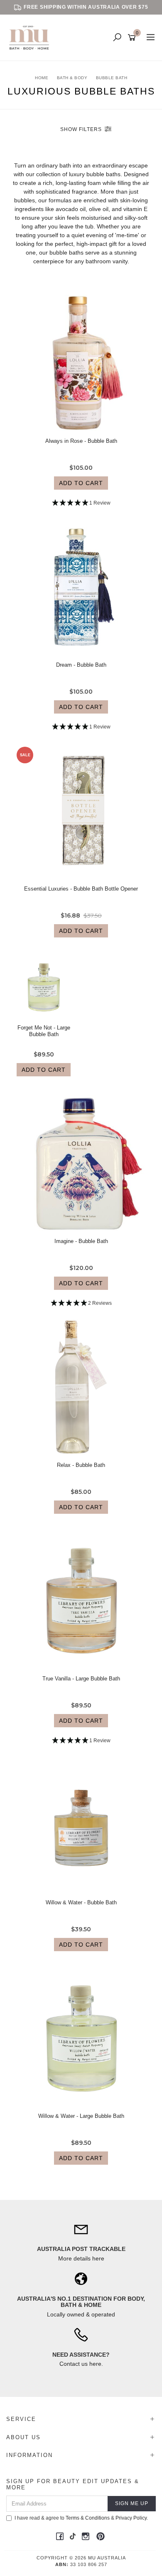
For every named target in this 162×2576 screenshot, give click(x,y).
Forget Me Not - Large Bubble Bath (44, 1031)
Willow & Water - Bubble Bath (81, 1902)
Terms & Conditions (88, 2518)
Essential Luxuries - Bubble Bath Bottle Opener (81, 889)
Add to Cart (81, 483)
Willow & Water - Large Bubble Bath (81, 2116)
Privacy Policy (131, 2518)
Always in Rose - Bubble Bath (81, 441)
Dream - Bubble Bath (81, 665)
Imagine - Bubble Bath (81, 1241)
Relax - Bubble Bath (81, 1465)
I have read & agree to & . (81, 2518)
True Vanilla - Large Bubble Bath (81, 1679)
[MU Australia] (31, 37)
